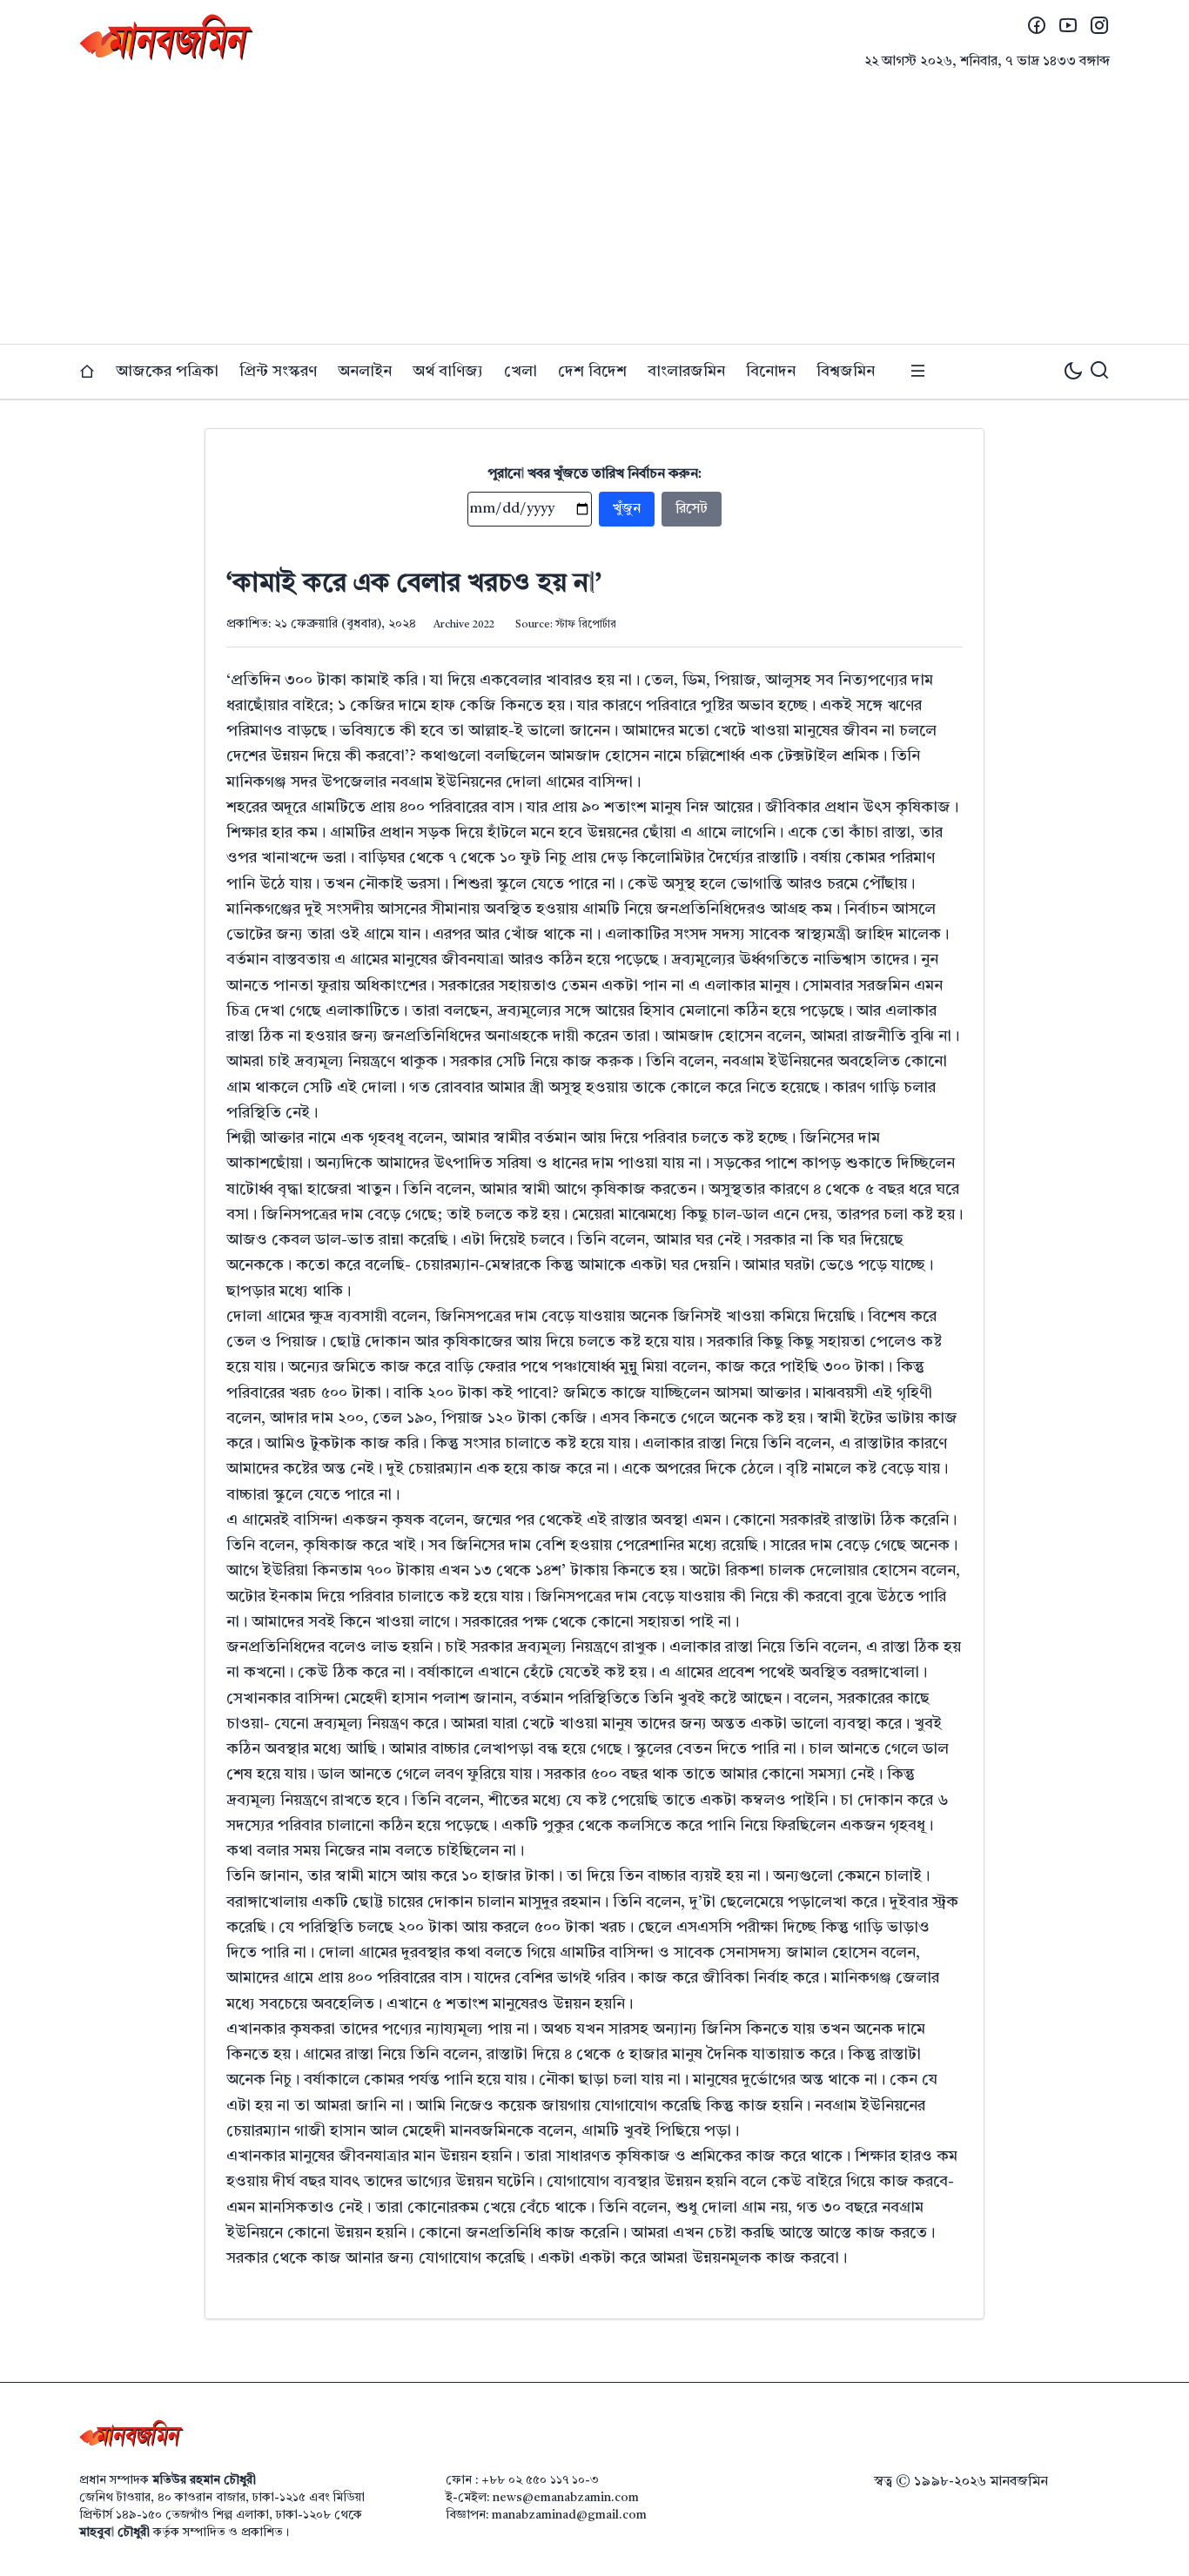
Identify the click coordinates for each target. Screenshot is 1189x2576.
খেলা (521, 372)
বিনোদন (771, 372)
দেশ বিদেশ (592, 372)
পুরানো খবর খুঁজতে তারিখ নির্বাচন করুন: (595, 474)
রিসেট (692, 509)
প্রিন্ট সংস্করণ (278, 372)
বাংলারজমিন (686, 372)
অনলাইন (365, 372)
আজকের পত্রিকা (167, 372)
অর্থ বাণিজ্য (448, 372)
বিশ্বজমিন (846, 372)
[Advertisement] (594, 213)
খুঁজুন (627, 509)
